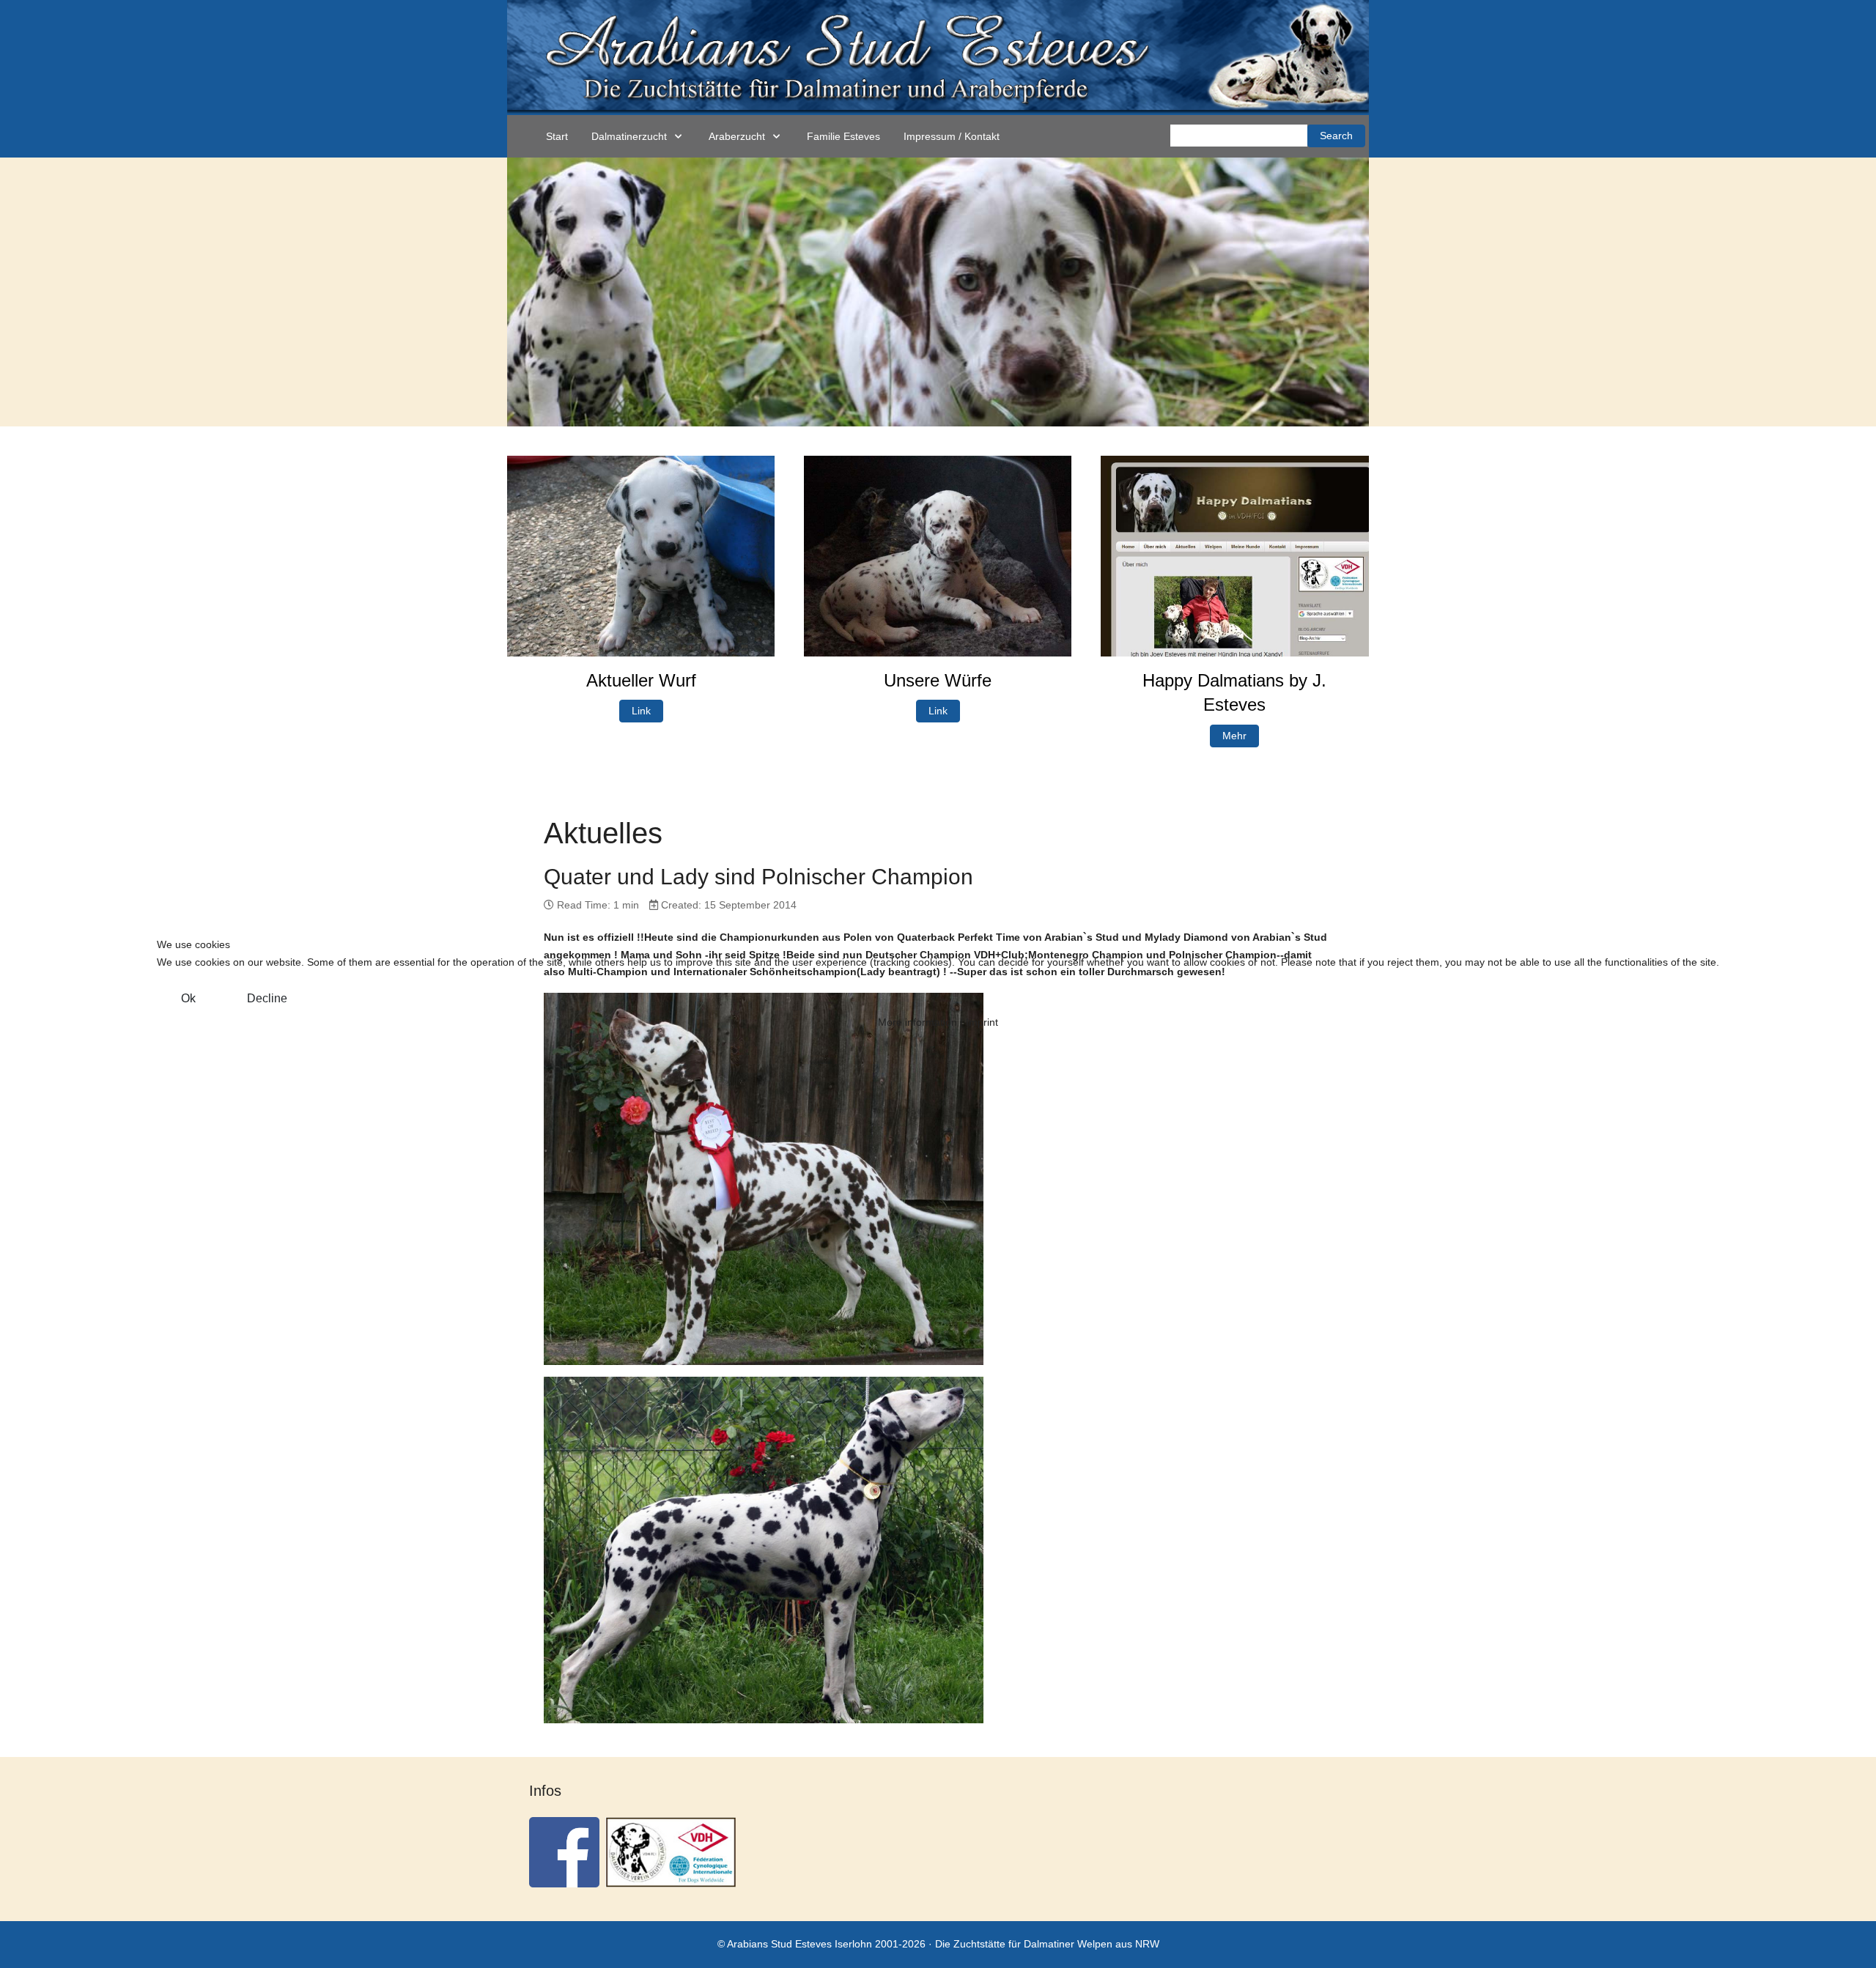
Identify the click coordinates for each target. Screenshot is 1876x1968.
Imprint (982, 1022)
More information (917, 1022)
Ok (188, 998)
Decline (267, 998)
